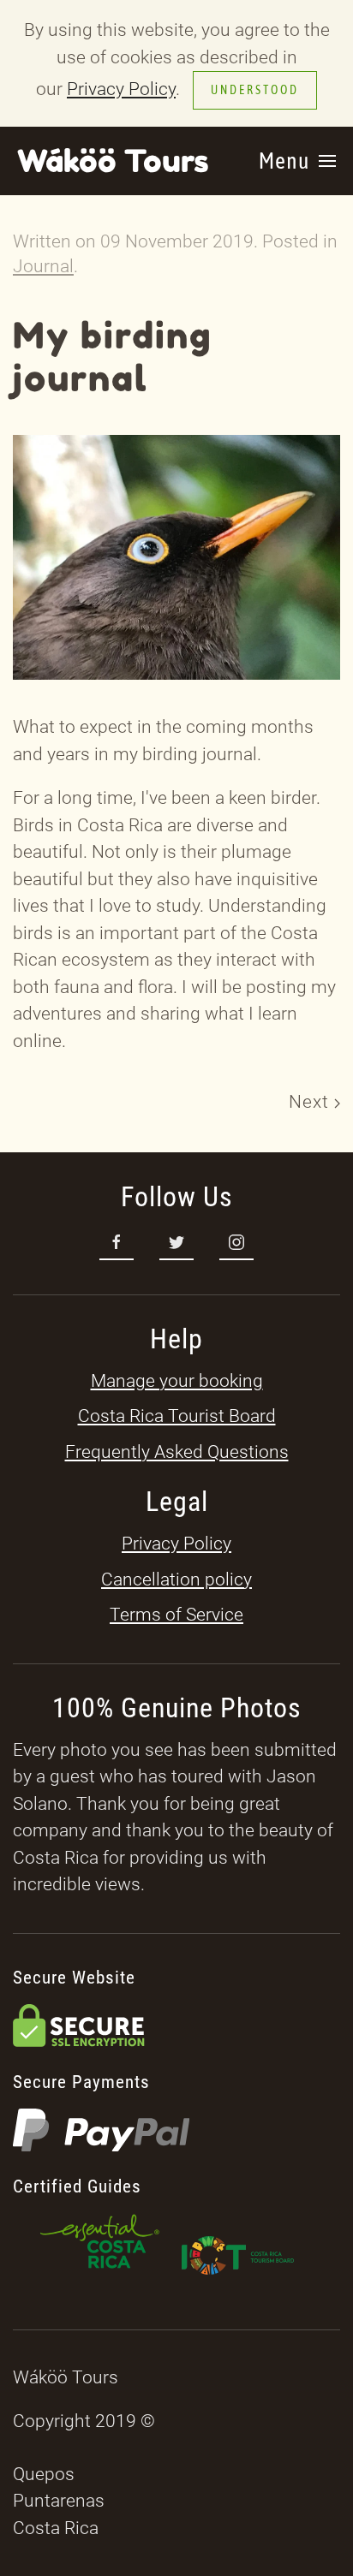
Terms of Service (176, 1615)
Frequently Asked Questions (177, 1452)
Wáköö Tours (113, 161)
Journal (43, 266)
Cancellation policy (176, 1580)
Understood (255, 90)
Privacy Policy (121, 89)
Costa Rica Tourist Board (177, 1416)
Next (311, 1102)
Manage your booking (177, 1381)
